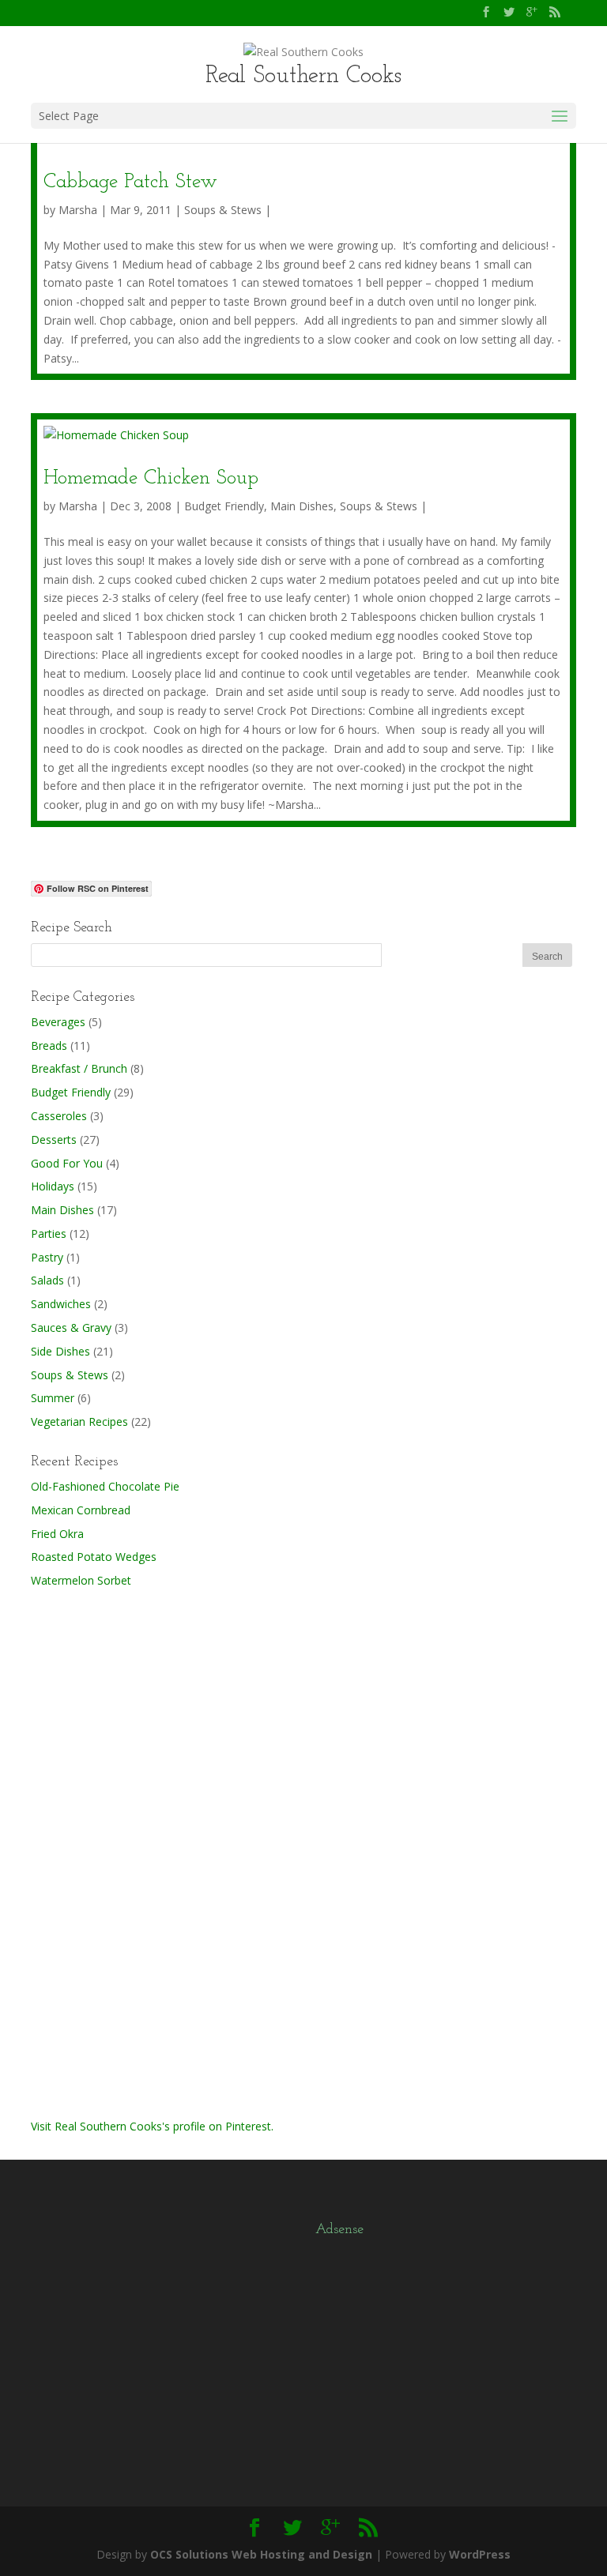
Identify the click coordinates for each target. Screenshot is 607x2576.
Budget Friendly (224, 506)
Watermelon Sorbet (81, 1580)
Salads (47, 1280)
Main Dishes (302, 506)
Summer (53, 1398)
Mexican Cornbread (81, 1510)
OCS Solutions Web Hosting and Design (261, 2554)
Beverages (58, 1022)
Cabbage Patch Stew (130, 182)
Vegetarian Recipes (79, 1422)
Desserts (54, 1139)
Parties (49, 1233)
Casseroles (59, 1116)
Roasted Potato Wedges (94, 1557)
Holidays (53, 1186)
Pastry (47, 1257)
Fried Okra (57, 1534)
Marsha (78, 210)
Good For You (67, 1163)
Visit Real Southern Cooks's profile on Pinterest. (152, 2126)
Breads (49, 1045)
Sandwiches (61, 1304)
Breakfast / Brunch (79, 1068)
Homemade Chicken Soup (151, 478)
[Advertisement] (149, 1851)
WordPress (480, 2554)
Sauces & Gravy (71, 1327)
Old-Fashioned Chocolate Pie (105, 1486)
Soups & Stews (223, 210)
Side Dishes (60, 1351)
